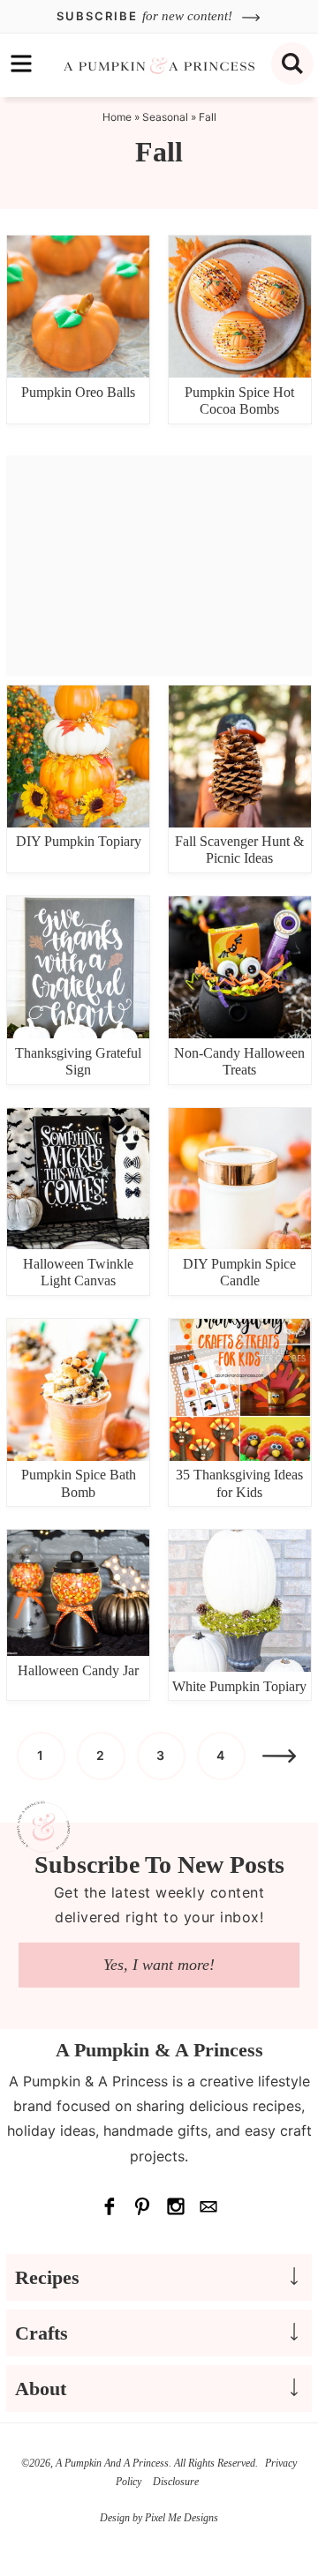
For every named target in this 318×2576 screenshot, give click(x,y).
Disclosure (176, 2482)
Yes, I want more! (159, 1965)
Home (117, 117)
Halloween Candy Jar (78, 1670)
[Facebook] (110, 2206)
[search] (292, 64)
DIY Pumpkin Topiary (79, 841)
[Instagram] (176, 2206)
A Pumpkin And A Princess (159, 65)
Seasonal (165, 117)
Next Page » (279, 1756)
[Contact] (209, 2206)
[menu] (21, 64)
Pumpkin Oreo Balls (78, 392)
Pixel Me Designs (182, 2518)
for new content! (146, 16)
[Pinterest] (143, 2206)
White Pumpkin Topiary (239, 1686)
